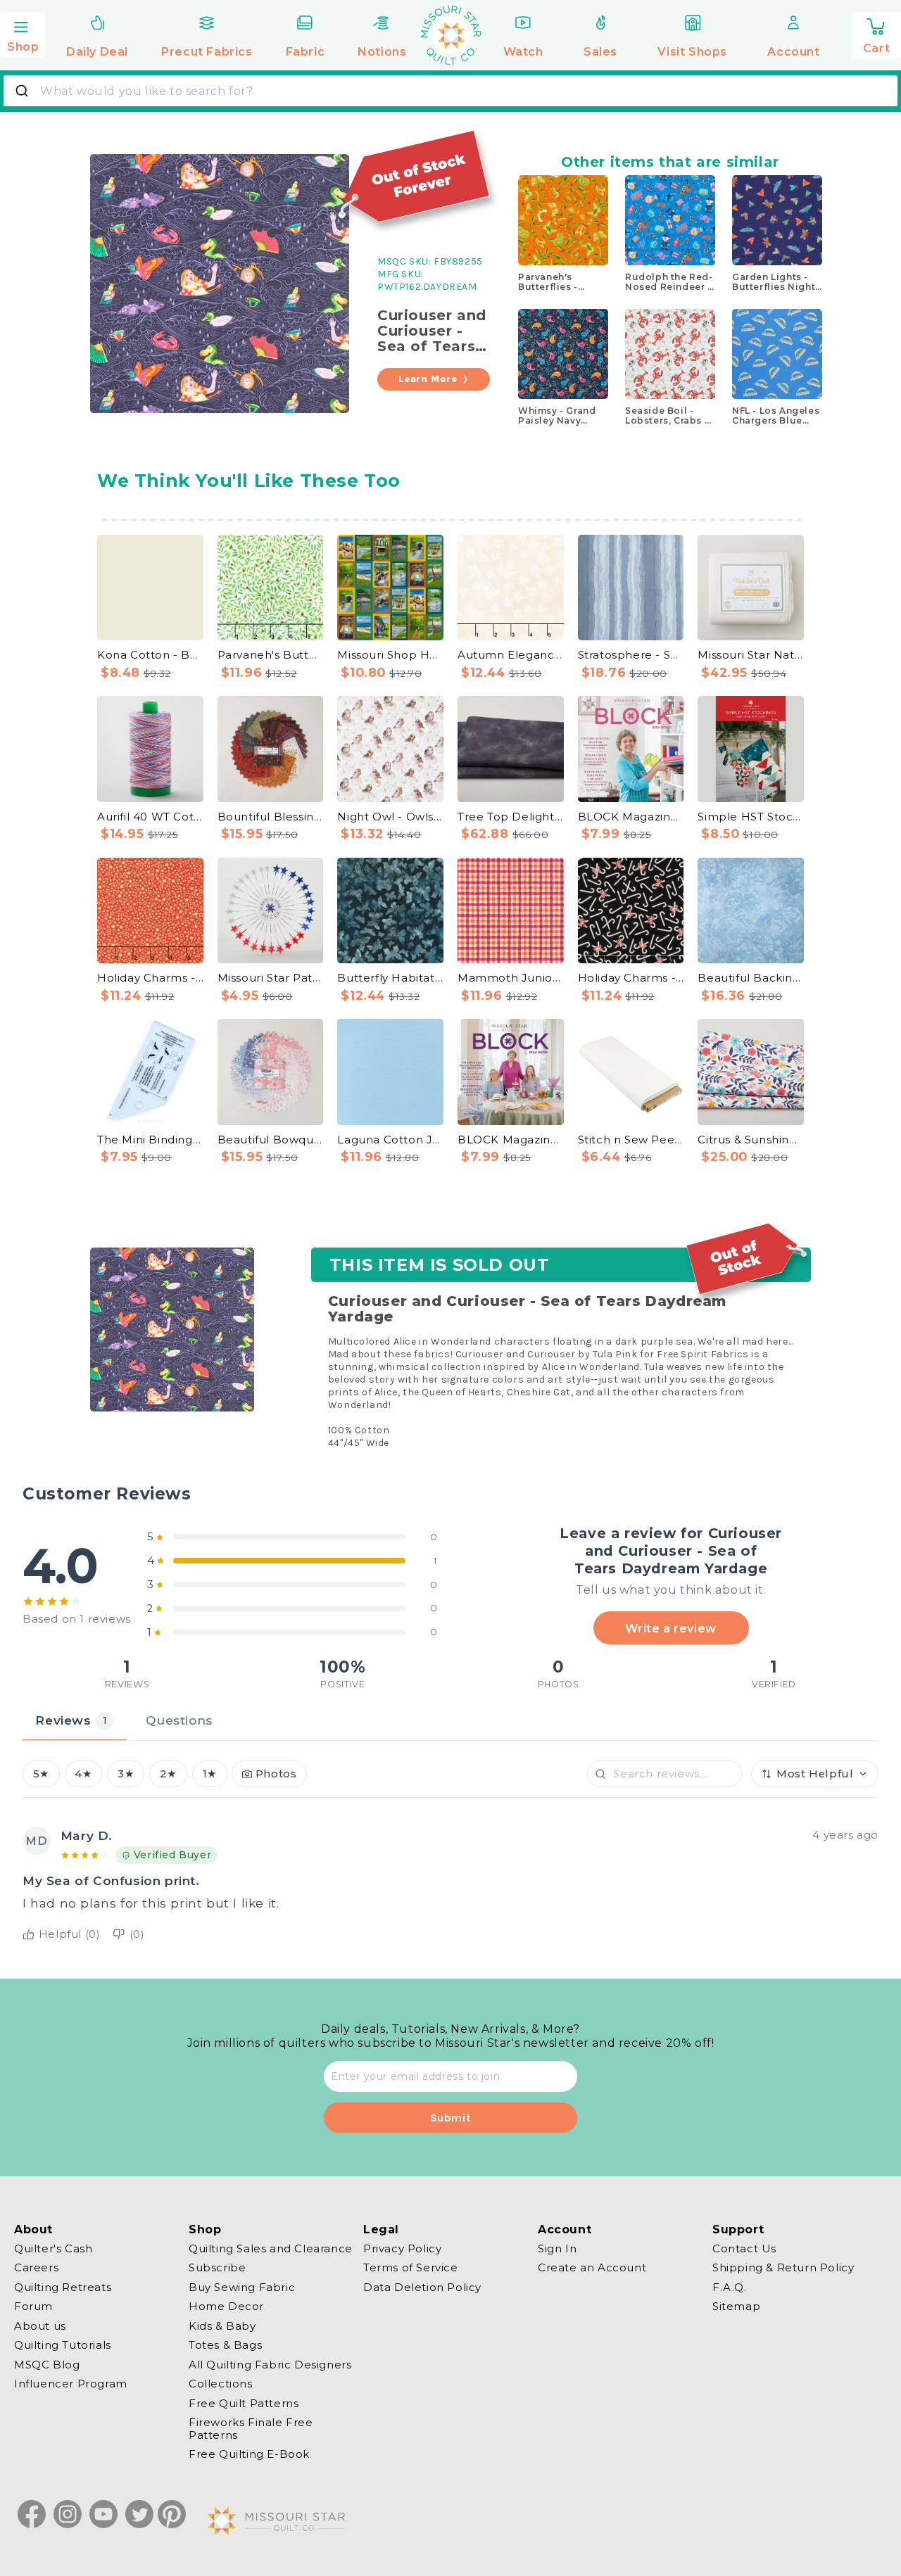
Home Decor (226, 2307)
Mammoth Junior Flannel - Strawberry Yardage (511, 978)
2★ (168, 1774)
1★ (210, 1774)
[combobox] (450, 91)
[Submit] (24, 91)
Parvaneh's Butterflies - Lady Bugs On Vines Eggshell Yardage (271, 655)
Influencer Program (71, 2384)
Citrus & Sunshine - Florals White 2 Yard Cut (751, 1140)
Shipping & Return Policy (783, 2268)
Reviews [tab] (71, 1720)
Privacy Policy (402, 2249)
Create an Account (592, 2268)
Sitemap (736, 2307)
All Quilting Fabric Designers (270, 2365)
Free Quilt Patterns (244, 2403)
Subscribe (217, 2268)
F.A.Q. (730, 2287)
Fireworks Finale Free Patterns (251, 2429)
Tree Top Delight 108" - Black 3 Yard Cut (511, 817)
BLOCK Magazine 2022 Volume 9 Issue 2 (631, 817)
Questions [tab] (179, 1720)
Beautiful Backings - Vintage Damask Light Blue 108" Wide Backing (751, 978)
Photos (276, 1774)
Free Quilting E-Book (249, 2455)
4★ (83, 1774)
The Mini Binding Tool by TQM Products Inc (150, 1140)
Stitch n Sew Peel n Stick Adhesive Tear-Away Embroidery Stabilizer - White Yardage (631, 1140)
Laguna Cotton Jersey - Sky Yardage (390, 1140)
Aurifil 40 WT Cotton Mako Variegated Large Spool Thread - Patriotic (150, 817)
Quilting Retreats (63, 2287)
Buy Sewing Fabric (242, 2287)
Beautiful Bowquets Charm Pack (271, 1140)
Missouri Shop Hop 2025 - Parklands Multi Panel (390, 655)
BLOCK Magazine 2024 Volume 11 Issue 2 (511, 1140)
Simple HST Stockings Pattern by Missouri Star (751, 817)
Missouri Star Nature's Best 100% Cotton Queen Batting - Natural (751, 655)
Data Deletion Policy (422, 2287)
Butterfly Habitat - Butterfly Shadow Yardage (390, 978)
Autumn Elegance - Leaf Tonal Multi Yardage (511, 655)
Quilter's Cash (53, 2249)
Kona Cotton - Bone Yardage (150, 655)
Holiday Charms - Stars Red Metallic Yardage (150, 978)
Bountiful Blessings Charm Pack (271, 817)
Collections (221, 2384)
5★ (41, 1774)
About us (40, 2326)
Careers (36, 2268)
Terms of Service (411, 2268)
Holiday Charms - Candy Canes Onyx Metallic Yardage (631, 978)
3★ (126, 1774)
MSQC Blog (47, 2365)
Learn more (428, 379)
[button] (23, 33)
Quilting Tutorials (63, 2346)
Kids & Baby (222, 2326)
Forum (33, 2307)
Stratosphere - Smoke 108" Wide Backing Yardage (631, 655)
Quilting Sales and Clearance (271, 2249)
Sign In (557, 2249)
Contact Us (744, 2249)
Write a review (670, 1628)
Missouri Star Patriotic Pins (271, 978)
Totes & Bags (225, 2346)
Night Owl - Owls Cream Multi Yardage (390, 817)
